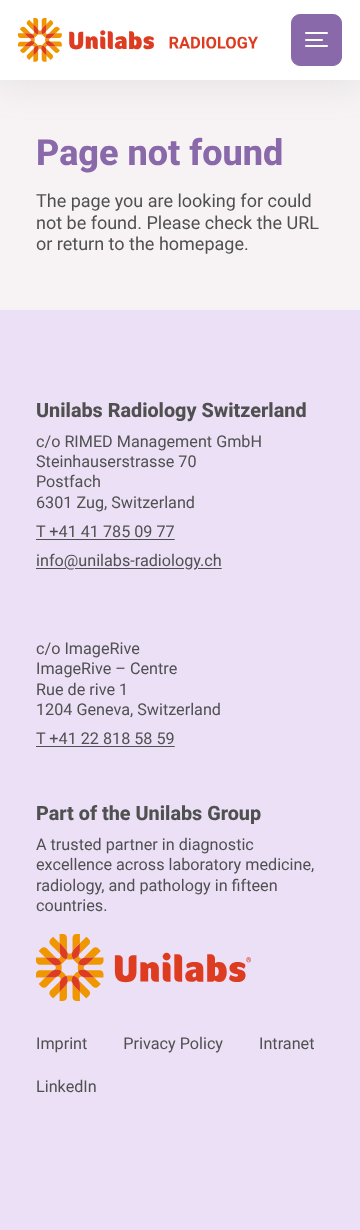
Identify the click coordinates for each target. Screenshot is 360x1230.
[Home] (138, 40)
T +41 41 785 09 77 (105, 531)
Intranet (286, 1044)
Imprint (61, 1044)
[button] (317, 40)
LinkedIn (66, 1087)
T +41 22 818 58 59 (105, 738)
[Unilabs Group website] (180, 971)
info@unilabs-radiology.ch (129, 560)
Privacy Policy (173, 1044)
